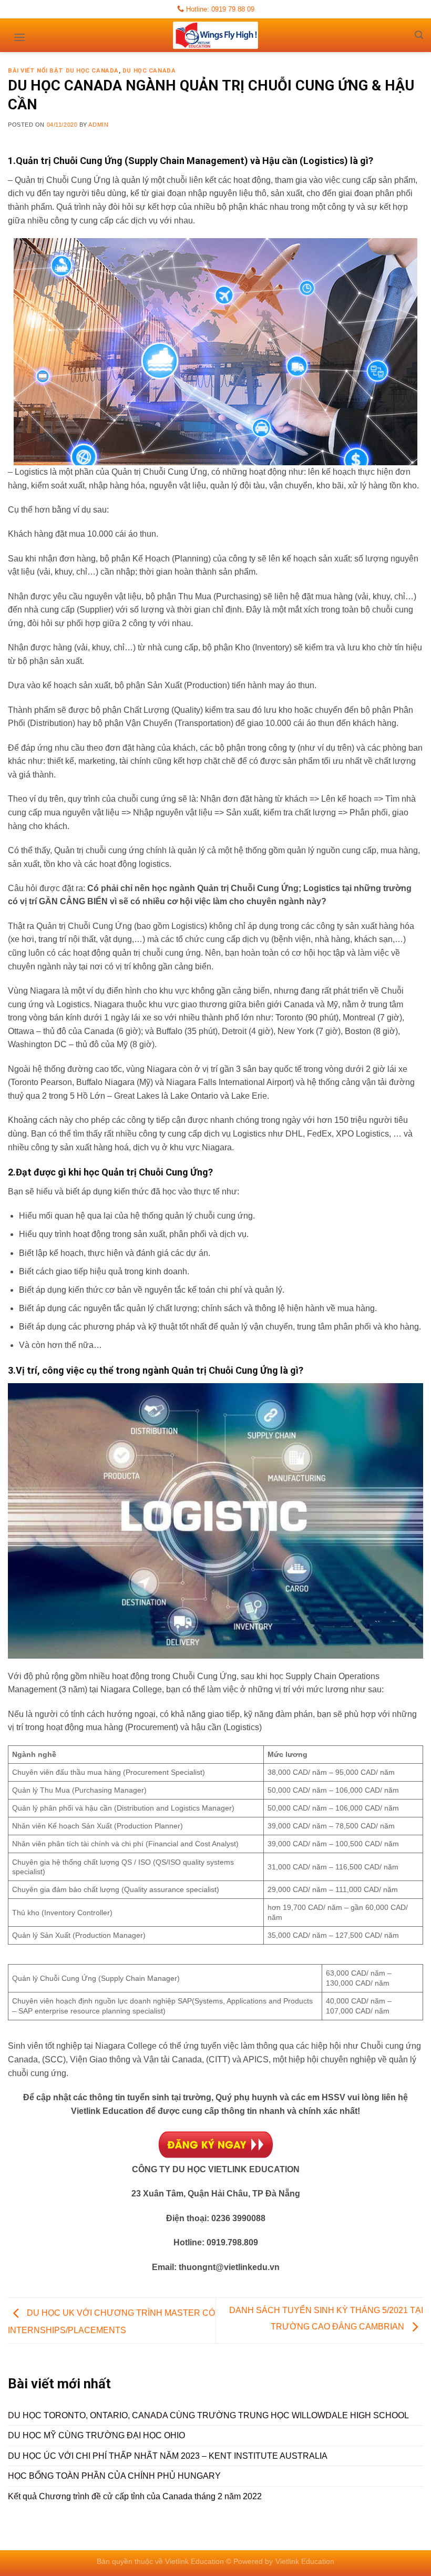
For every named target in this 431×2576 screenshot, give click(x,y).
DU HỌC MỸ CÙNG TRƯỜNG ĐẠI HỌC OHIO (96, 2435)
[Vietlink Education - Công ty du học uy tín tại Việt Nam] (215, 35)
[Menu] (19, 34)
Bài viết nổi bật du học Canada (63, 71)
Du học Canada (149, 71)
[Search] (419, 35)
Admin (98, 125)
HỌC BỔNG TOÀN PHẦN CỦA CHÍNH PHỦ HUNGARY (114, 2476)
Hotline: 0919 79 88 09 (219, 9)
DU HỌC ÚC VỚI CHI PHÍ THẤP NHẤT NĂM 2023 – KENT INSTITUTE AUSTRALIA (168, 2456)
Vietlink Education (305, 2561)
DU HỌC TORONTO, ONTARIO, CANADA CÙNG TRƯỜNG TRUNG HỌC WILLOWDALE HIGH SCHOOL (208, 2415)
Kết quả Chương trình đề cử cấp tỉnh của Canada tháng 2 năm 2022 (135, 2496)
